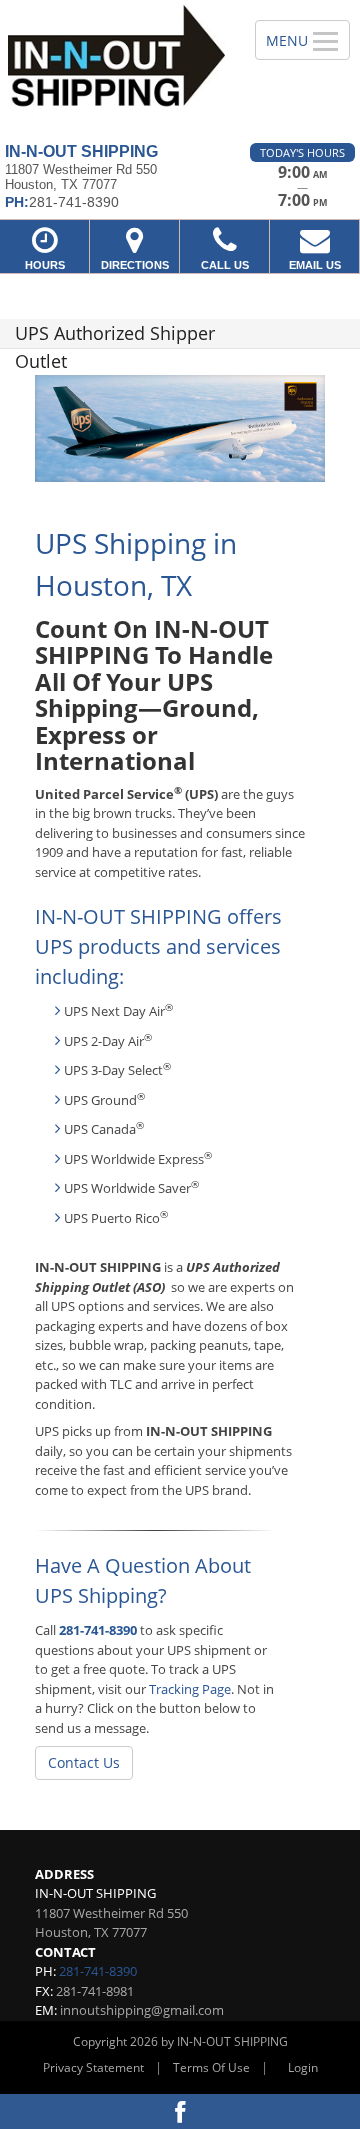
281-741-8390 (98, 1630)
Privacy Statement (93, 2067)
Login (303, 2067)
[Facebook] (180, 2111)
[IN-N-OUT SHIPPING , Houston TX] (116, 64)
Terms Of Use (211, 2067)
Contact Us (84, 1762)
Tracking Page (190, 1689)
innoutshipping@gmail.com (142, 2010)
